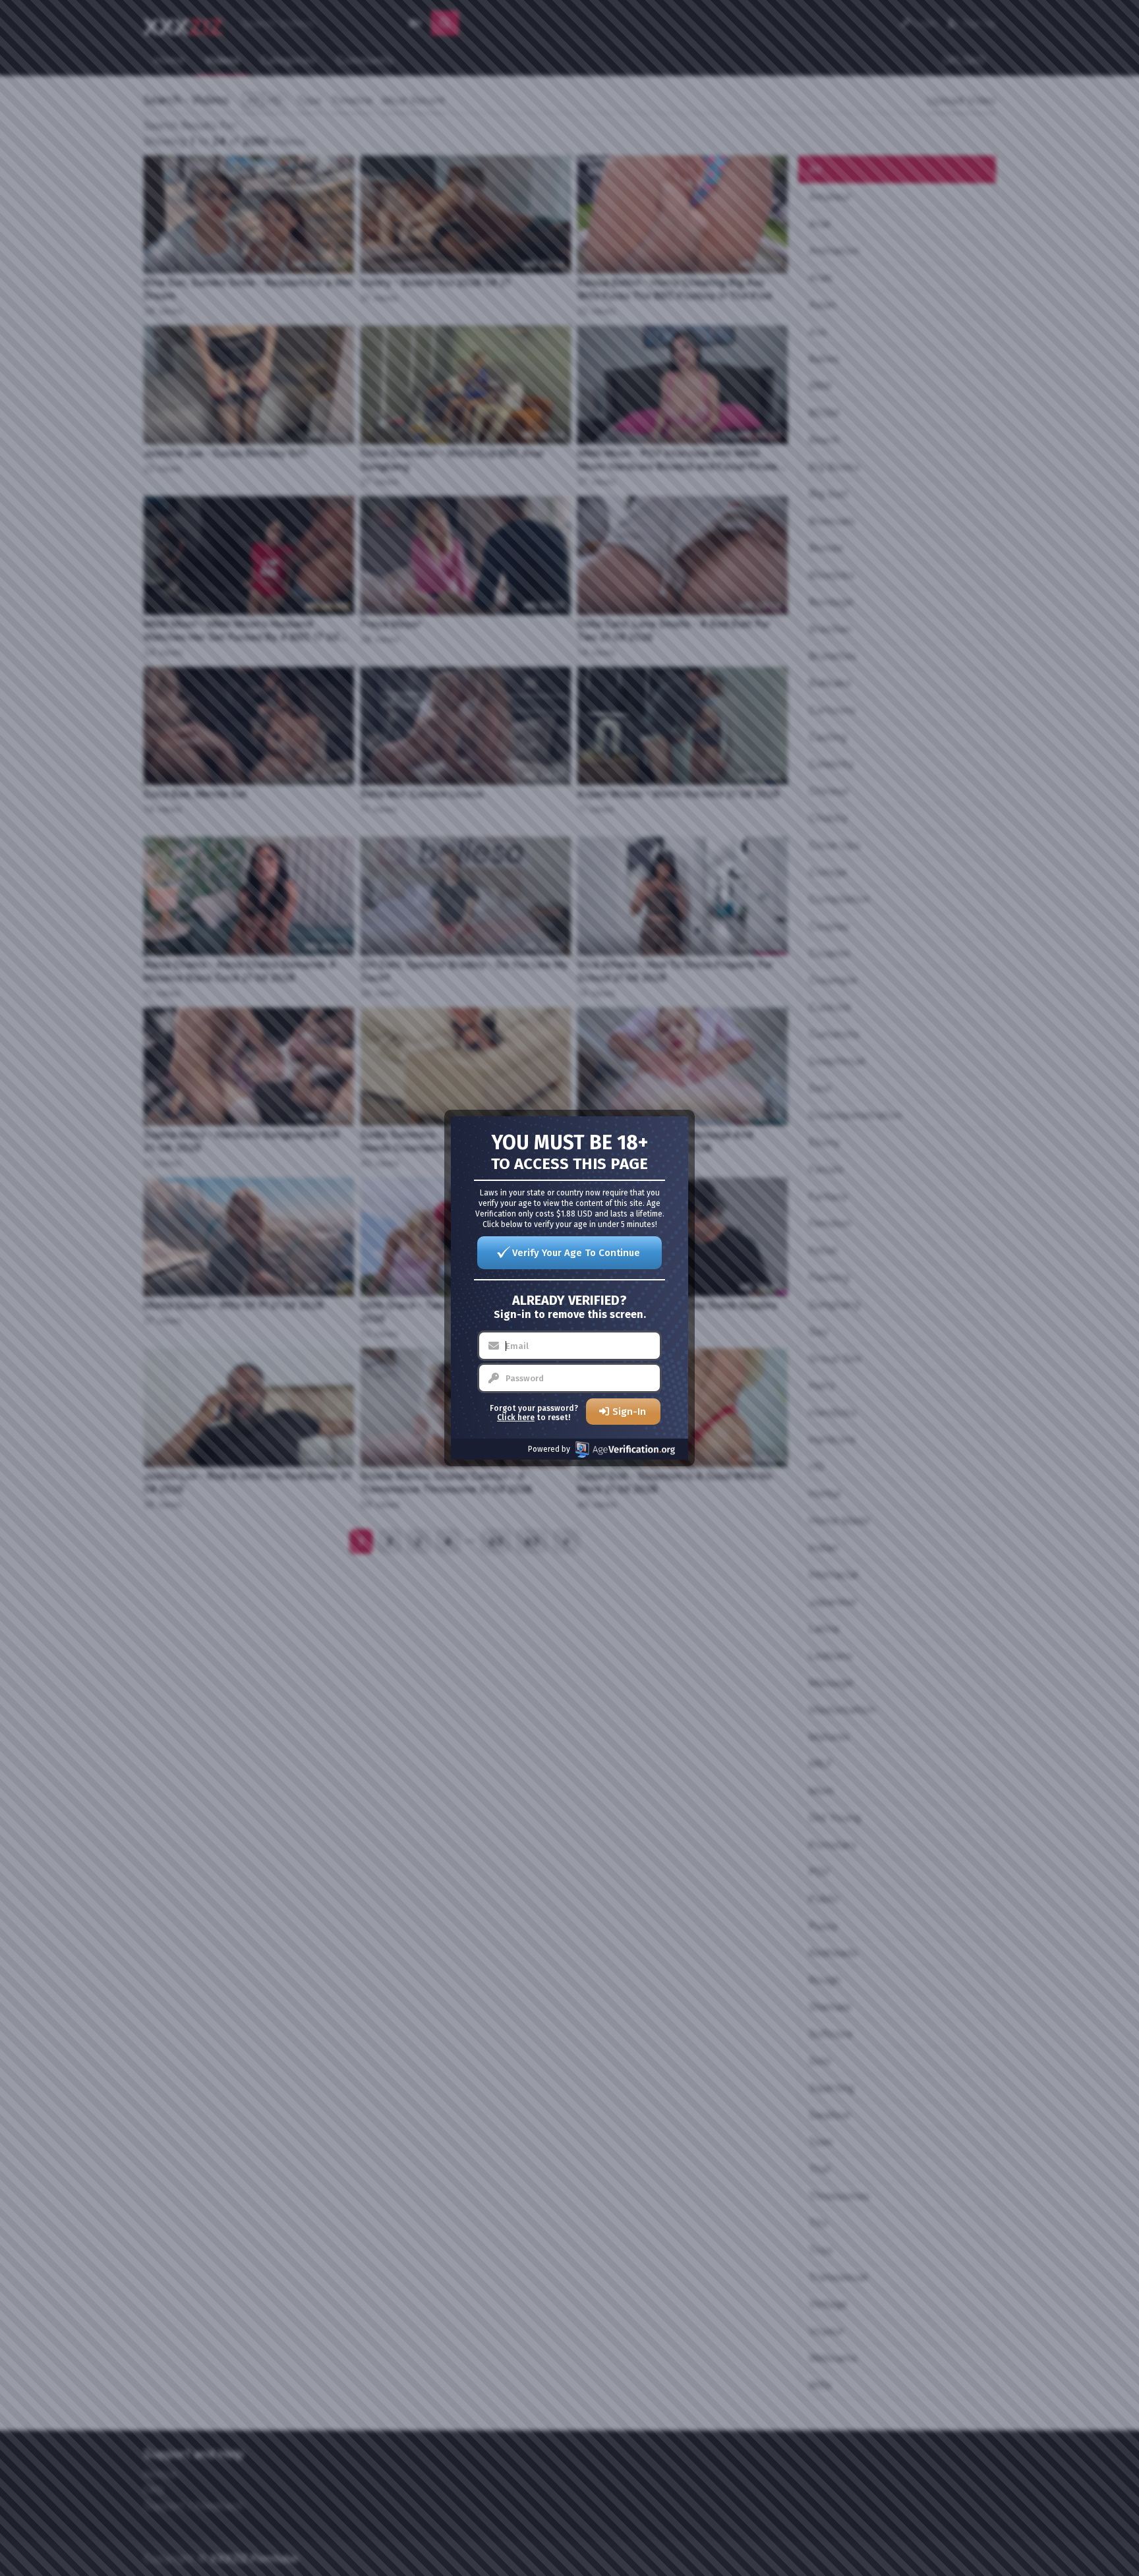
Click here (516, 1417)
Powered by (549, 1449)
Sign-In (629, 1412)
